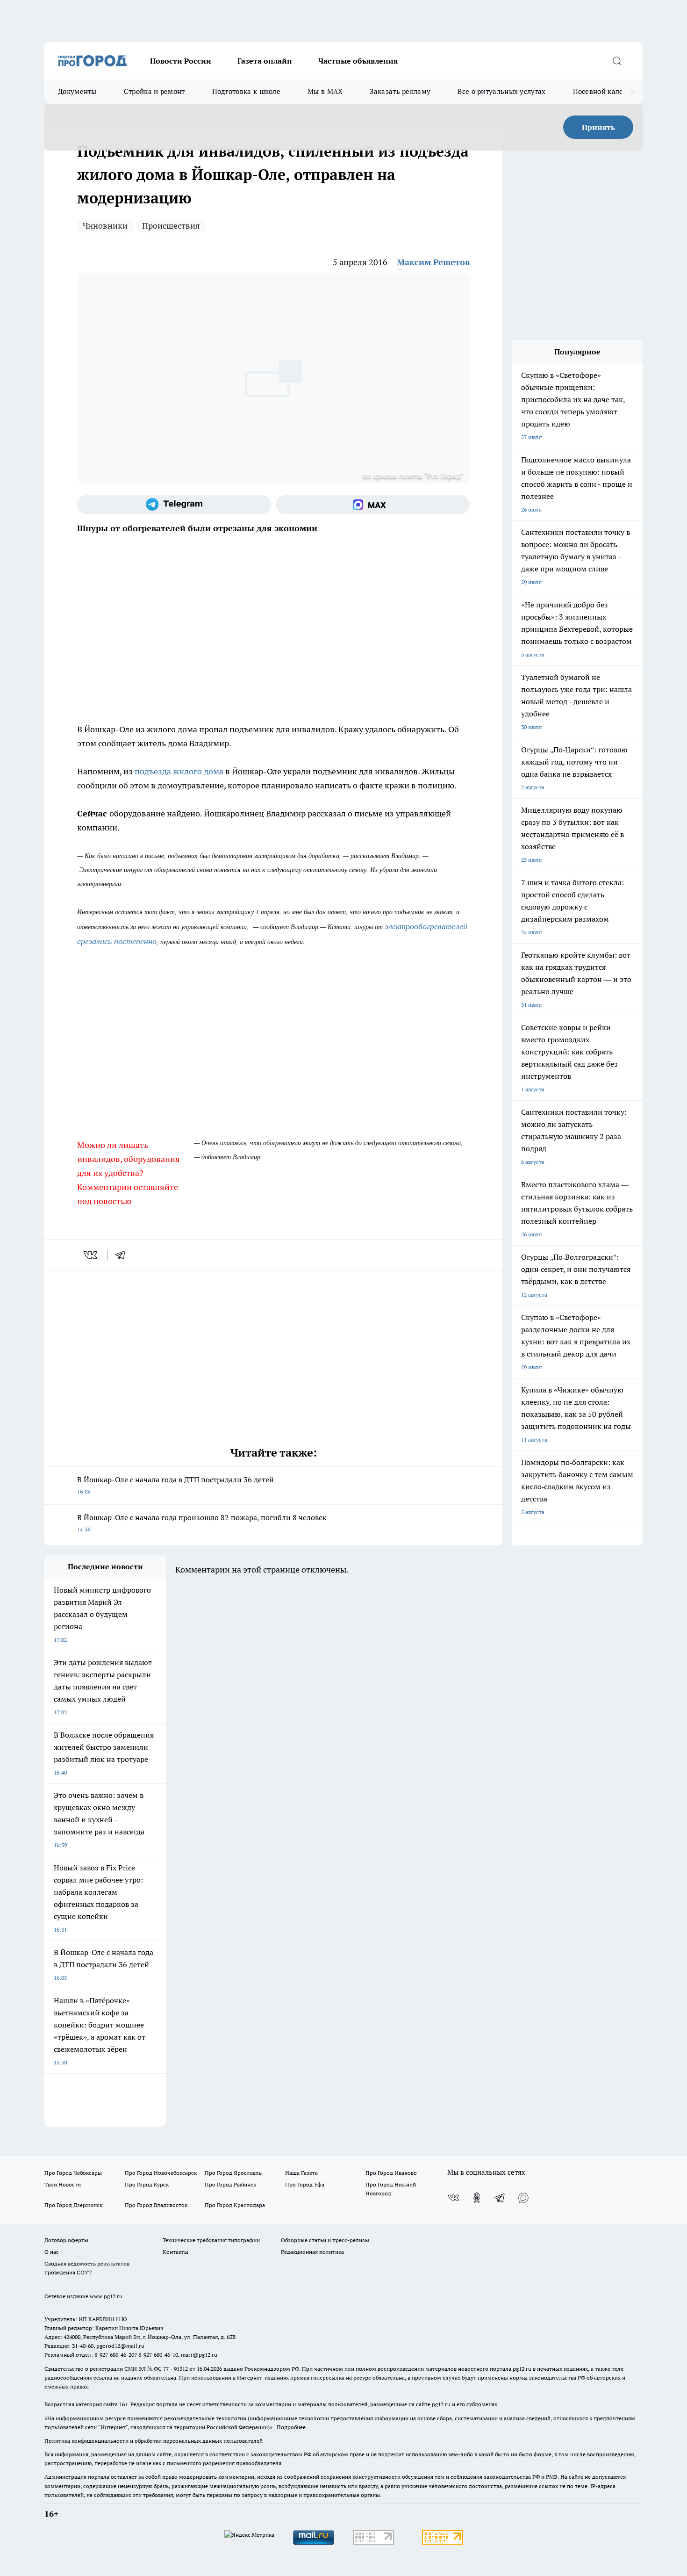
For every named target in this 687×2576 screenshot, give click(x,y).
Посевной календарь (608, 91)
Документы (77, 91)
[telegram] (123, 1255)
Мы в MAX (325, 91)
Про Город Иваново (391, 2173)
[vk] (91, 1255)
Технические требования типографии (211, 2240)
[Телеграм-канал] (174, 505)
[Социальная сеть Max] (373, 505)
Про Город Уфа (305, 2184)
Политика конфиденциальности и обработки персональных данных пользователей (154, 2441)
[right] (632, 92)
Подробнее (291, 2427)
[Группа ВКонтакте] (453, 2198)
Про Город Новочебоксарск (161, 2173)
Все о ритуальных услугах (501, 91)
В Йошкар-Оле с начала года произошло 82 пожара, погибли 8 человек (202, 1523)
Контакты (175, 2252)
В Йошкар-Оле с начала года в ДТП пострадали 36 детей (175, 1485)
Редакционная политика (312, 2252)
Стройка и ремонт (154, 91)
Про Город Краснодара (235, 2205)
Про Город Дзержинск (73, 2205)
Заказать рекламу (400, 91)
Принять (598, 127)
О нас (52, 2252)
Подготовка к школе (246, 91)
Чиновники (105, 226)
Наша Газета (301, 2173)
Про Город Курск (147, 2184)
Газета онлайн (265, 61)
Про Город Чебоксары (73, 2173)
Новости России (181, 61)
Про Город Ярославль (233, 2173)
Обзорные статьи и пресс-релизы (325, 2240)
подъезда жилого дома (180, 771)
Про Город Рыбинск (230, 2184)
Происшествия (171, 226)
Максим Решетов (433, 262)
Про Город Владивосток (156, 2205)
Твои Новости (63, 2184)
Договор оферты (66, 2240)
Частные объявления (358, 61)
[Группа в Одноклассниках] (477, 2198)
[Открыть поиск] (617, 61)
